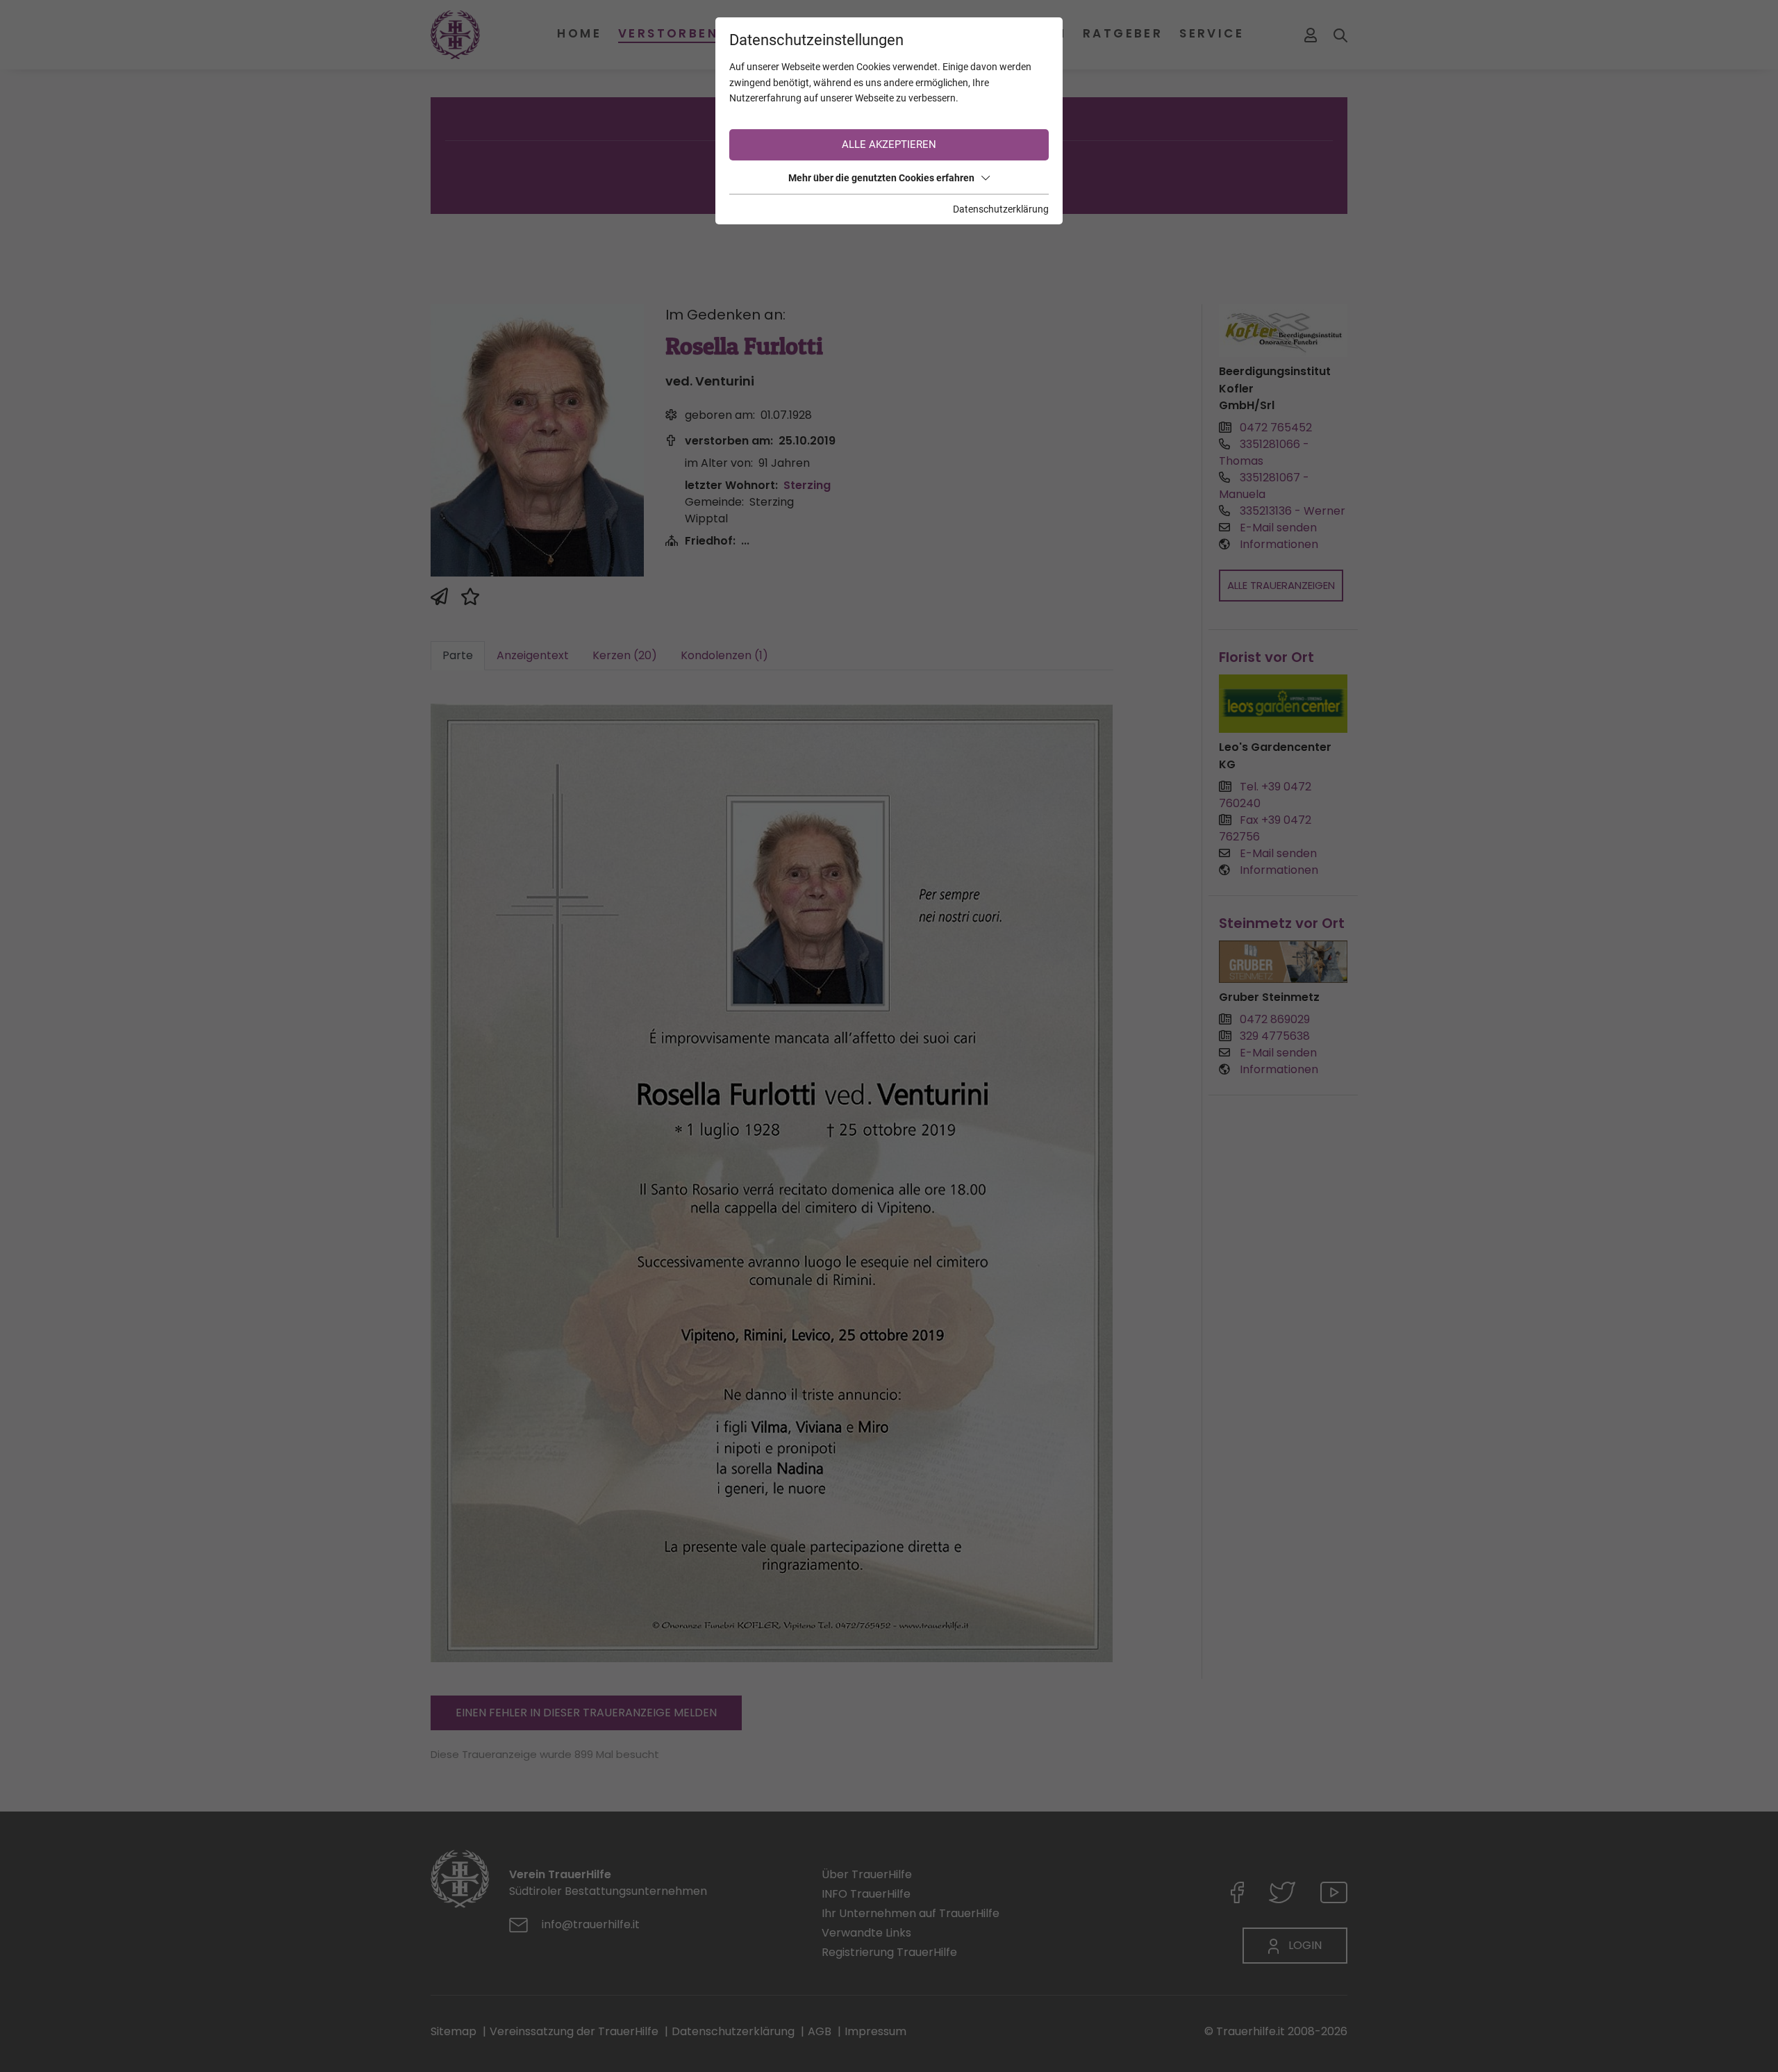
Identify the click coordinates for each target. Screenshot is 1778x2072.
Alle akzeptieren (889, 144)
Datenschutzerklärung (1001, 209)
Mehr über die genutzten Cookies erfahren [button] (881, 178)
